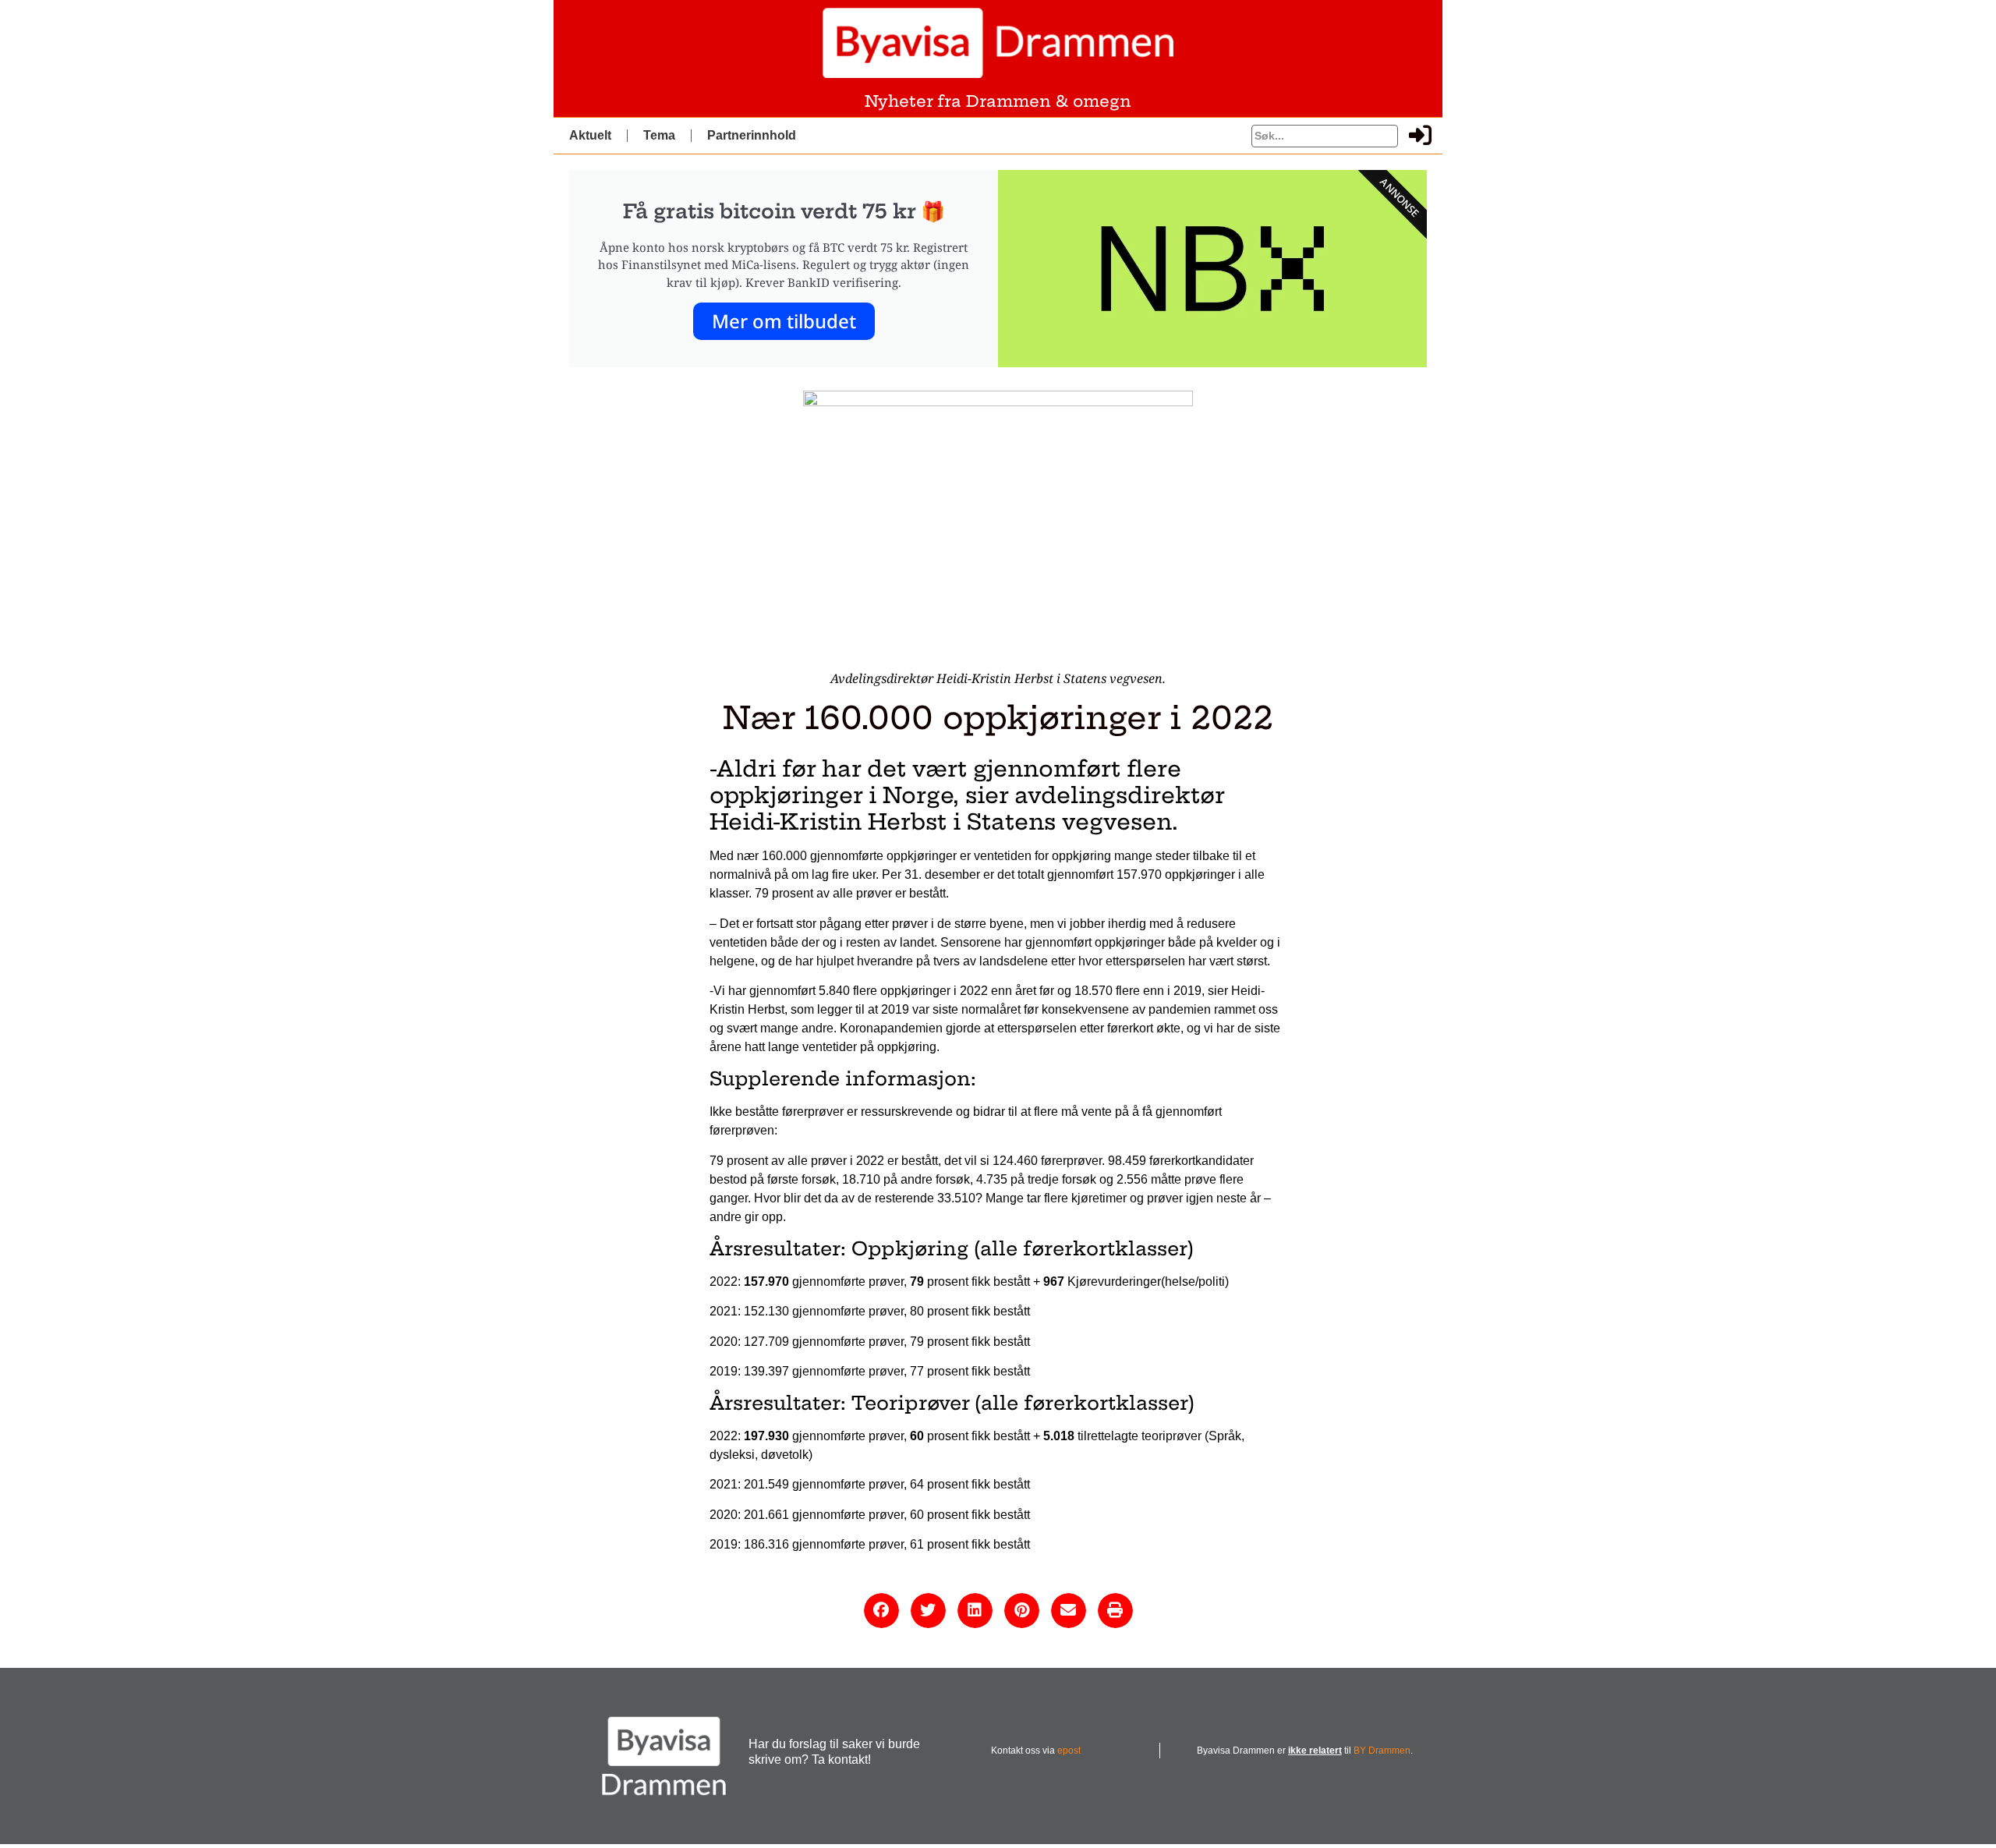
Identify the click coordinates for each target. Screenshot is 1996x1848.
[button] (881, 1611)
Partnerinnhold (752, 135)
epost (1069, 1751)
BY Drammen (1382, 1751)
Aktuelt (590, 135)
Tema (659, 135)
